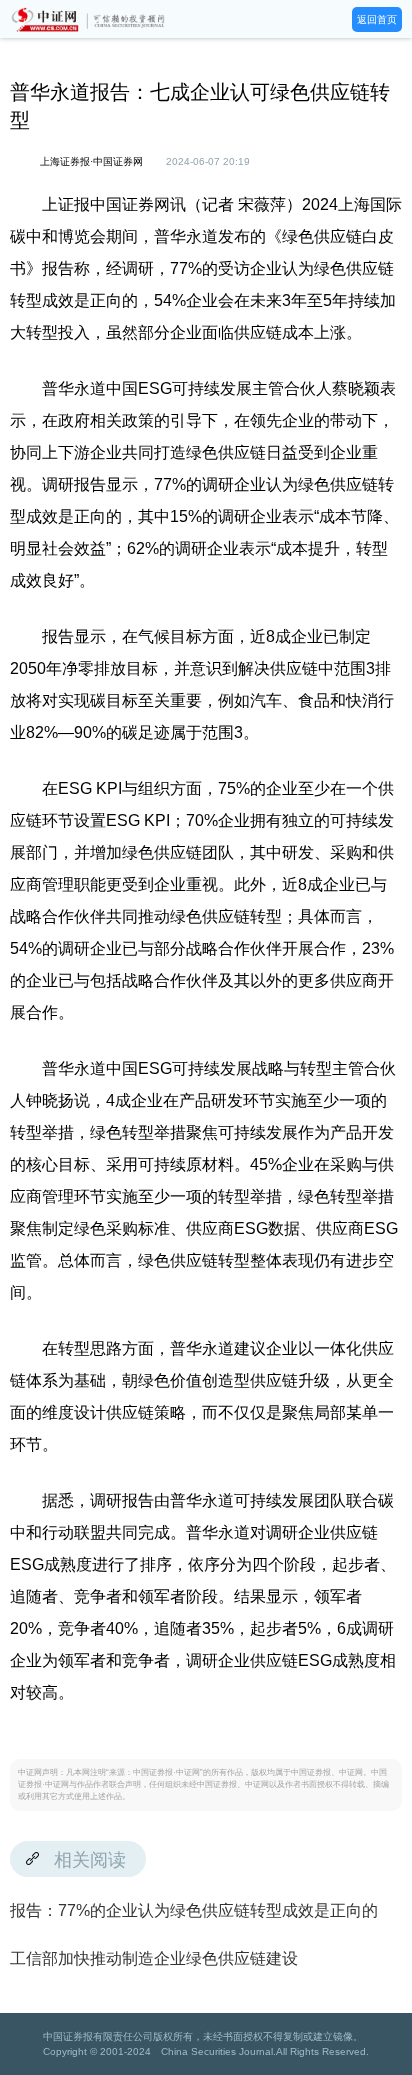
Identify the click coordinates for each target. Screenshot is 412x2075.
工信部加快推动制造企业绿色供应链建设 (154, 1958)
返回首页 (377, 19)
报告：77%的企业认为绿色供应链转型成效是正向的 (194, 1910)
